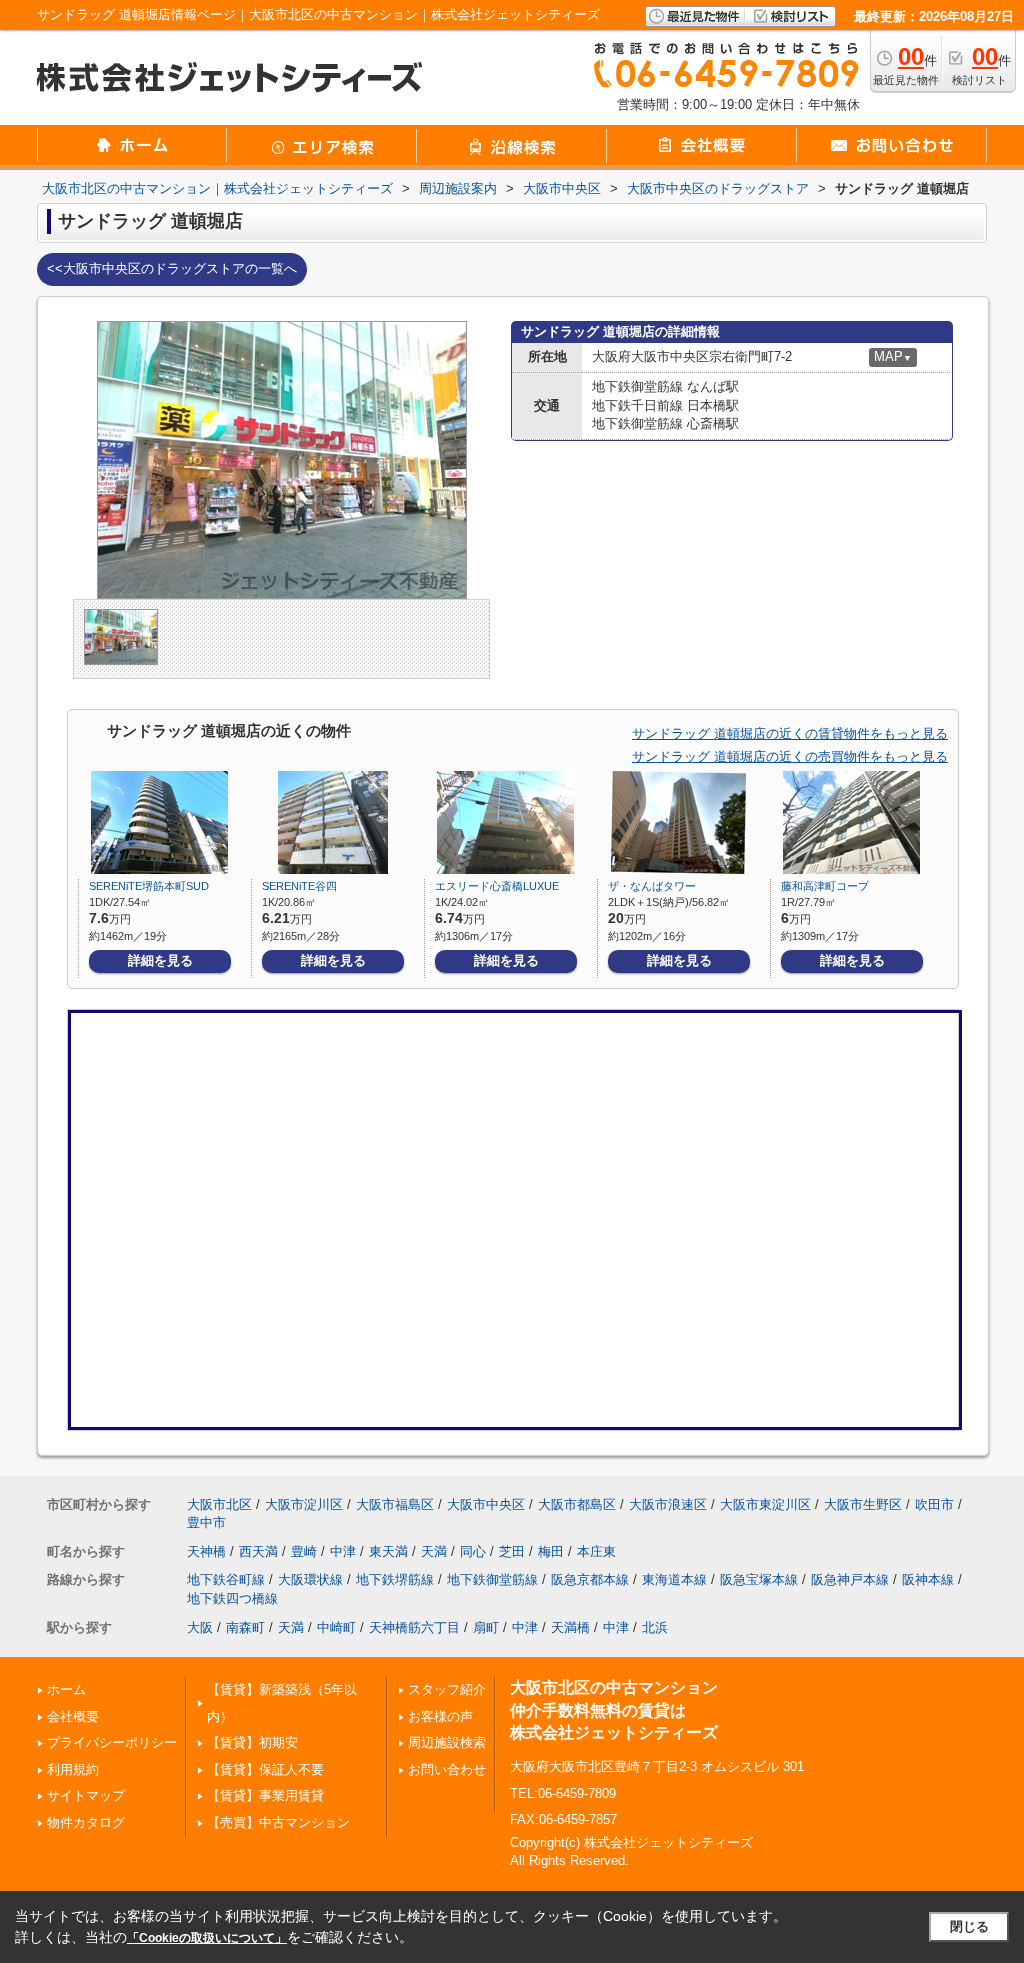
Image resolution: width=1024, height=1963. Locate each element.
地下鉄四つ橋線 (232, 1598)
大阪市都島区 (577, 1504)
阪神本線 (928, 1579)
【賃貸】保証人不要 (265, 1769)
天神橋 (206, 1551)
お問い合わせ (447, 1769)
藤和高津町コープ (825, 886)
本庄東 (596, 1551)
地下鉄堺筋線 (395, 1579)
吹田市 (934, 1504)
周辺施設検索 (447, 1742)
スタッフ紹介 (447, 1689)
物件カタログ (86, 1822)
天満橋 (570, 1627)
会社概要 (73, 1716)
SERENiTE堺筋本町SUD (149, 886)
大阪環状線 (310, 1579)
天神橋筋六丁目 (414, 1627)
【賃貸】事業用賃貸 (265, 1795)
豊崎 (304, 1551)
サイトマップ (86, 1795)
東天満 (388, 1551)
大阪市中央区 (486, 1504)
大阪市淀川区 (304, 1504)
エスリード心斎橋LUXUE (497, 886)
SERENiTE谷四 (299, 886)
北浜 (655, 1627)
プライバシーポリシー (112, 1742)
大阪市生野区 (863, 1504)
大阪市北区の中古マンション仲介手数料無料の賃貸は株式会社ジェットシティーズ (614, 1710)
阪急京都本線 (590, 1579)
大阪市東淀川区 (765, 1504)
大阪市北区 (219, 1504)
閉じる (969, 1926)
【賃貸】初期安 (252, 1742)
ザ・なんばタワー (652, 886)
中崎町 (336, 1627)
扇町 (486, 1627)
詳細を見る (160, 960)
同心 (473, 1551)
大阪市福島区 (395, 1504)
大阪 (200, 1627)
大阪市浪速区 (668, 1504)
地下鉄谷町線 (226, 1579)
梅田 (551, 1551)
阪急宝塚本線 (759, 1579)
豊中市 (206, 1522)
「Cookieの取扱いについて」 (207, 1938)
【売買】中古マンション (278, 1822)
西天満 (258, 1551)
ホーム (66, 1689)
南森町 (245, 1627)
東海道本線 (674, 1579)
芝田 (512, 1551)
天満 (434, 1551)
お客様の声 (440, 1716)
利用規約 (73, 1769)
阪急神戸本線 (850, 1579)
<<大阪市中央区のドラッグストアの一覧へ (172, 268)
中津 (343, 1551)
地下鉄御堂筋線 (492, 1579)
